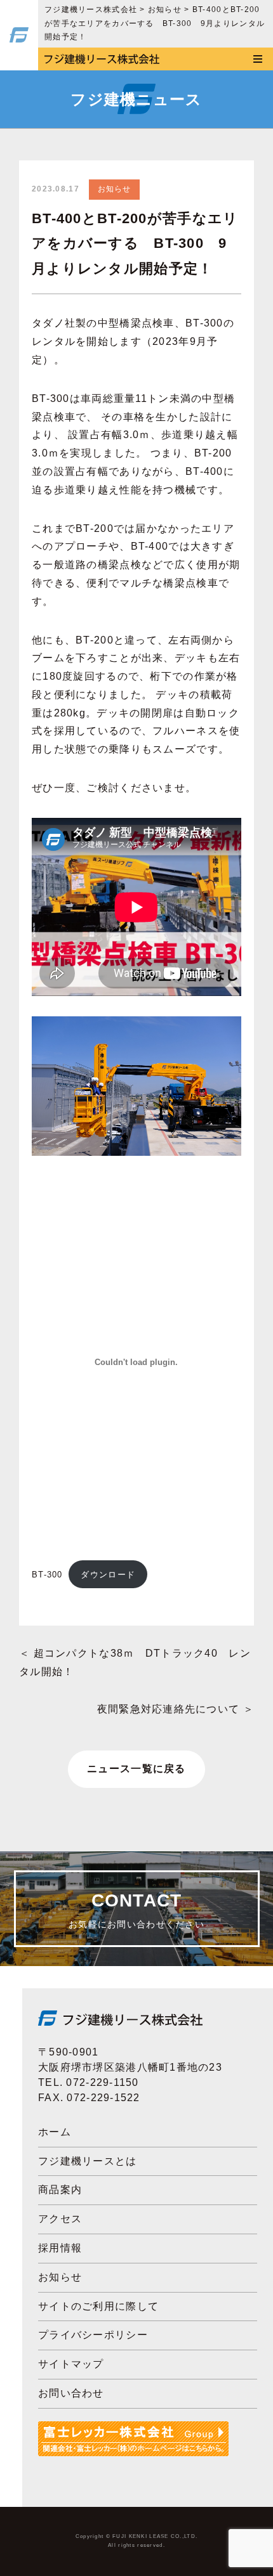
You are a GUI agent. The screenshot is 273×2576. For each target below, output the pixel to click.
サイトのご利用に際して (98, 2306)
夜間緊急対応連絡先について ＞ (176, 1709)
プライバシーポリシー (93, 2335)
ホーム (55, 2132)
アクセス (60, 2219)
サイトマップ (71, 2364)
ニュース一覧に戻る (136, 1769)
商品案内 (60, 2190)
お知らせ (115, 189)
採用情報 (60, 2248)
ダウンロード (108, 1575)
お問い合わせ (71, 2393)
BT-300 (47, 1575)
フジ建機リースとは (88, 2161)
